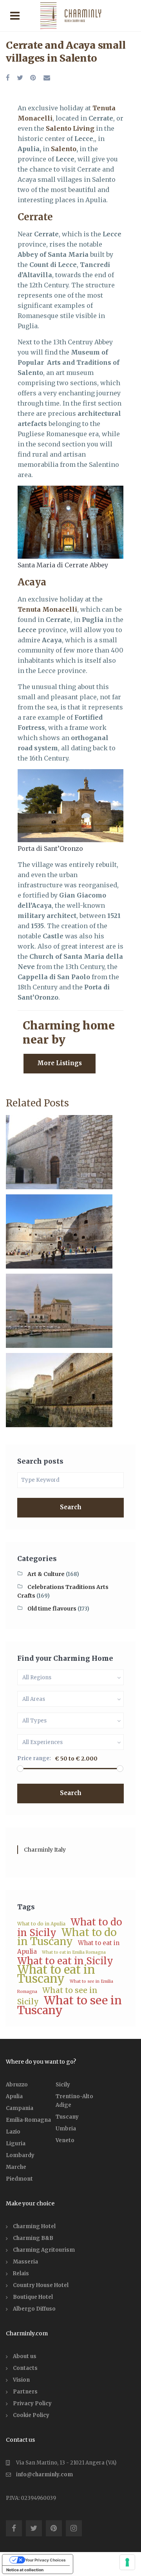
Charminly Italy (45, 1850)
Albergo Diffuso (34, 2309)
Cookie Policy (31, 2415)
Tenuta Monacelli (47, 609)
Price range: (34, 1758)
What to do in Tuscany (67, 1937)
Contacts (25, 2368)
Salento (64, 149)
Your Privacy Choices (45, 2560)
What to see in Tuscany (70, 2005)
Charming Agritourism (44, 2250)
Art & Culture (46, 1574)
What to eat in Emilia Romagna (74, 1952)
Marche (16, 2167)
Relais (21, 2273)
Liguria (16, 2144)
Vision (21, 2380)
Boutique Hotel (33, 2297)
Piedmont (19, 2179)
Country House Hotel (41, 2285)
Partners (25, 2392)
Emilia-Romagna (28, 2120)
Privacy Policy (32, 2403)
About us (25, 2356)
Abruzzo (17, 2085)
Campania (20, 2108)
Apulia (14, 2096)
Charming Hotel (34, 2226)
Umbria (66, 2129)
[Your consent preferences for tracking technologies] (127, 2562)
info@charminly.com (44, 2475)
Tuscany (67, 2117)
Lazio (13, 2132)
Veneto (65, 2140)
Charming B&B (33, 2238)
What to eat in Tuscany (56, 1974)
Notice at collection (25, 2570)
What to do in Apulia (41, 1924)
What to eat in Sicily (65, 1961)
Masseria (25, 2262)
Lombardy (20, 2155)
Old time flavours (52, 1609)
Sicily (63, 2085)
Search (71, 1507)
